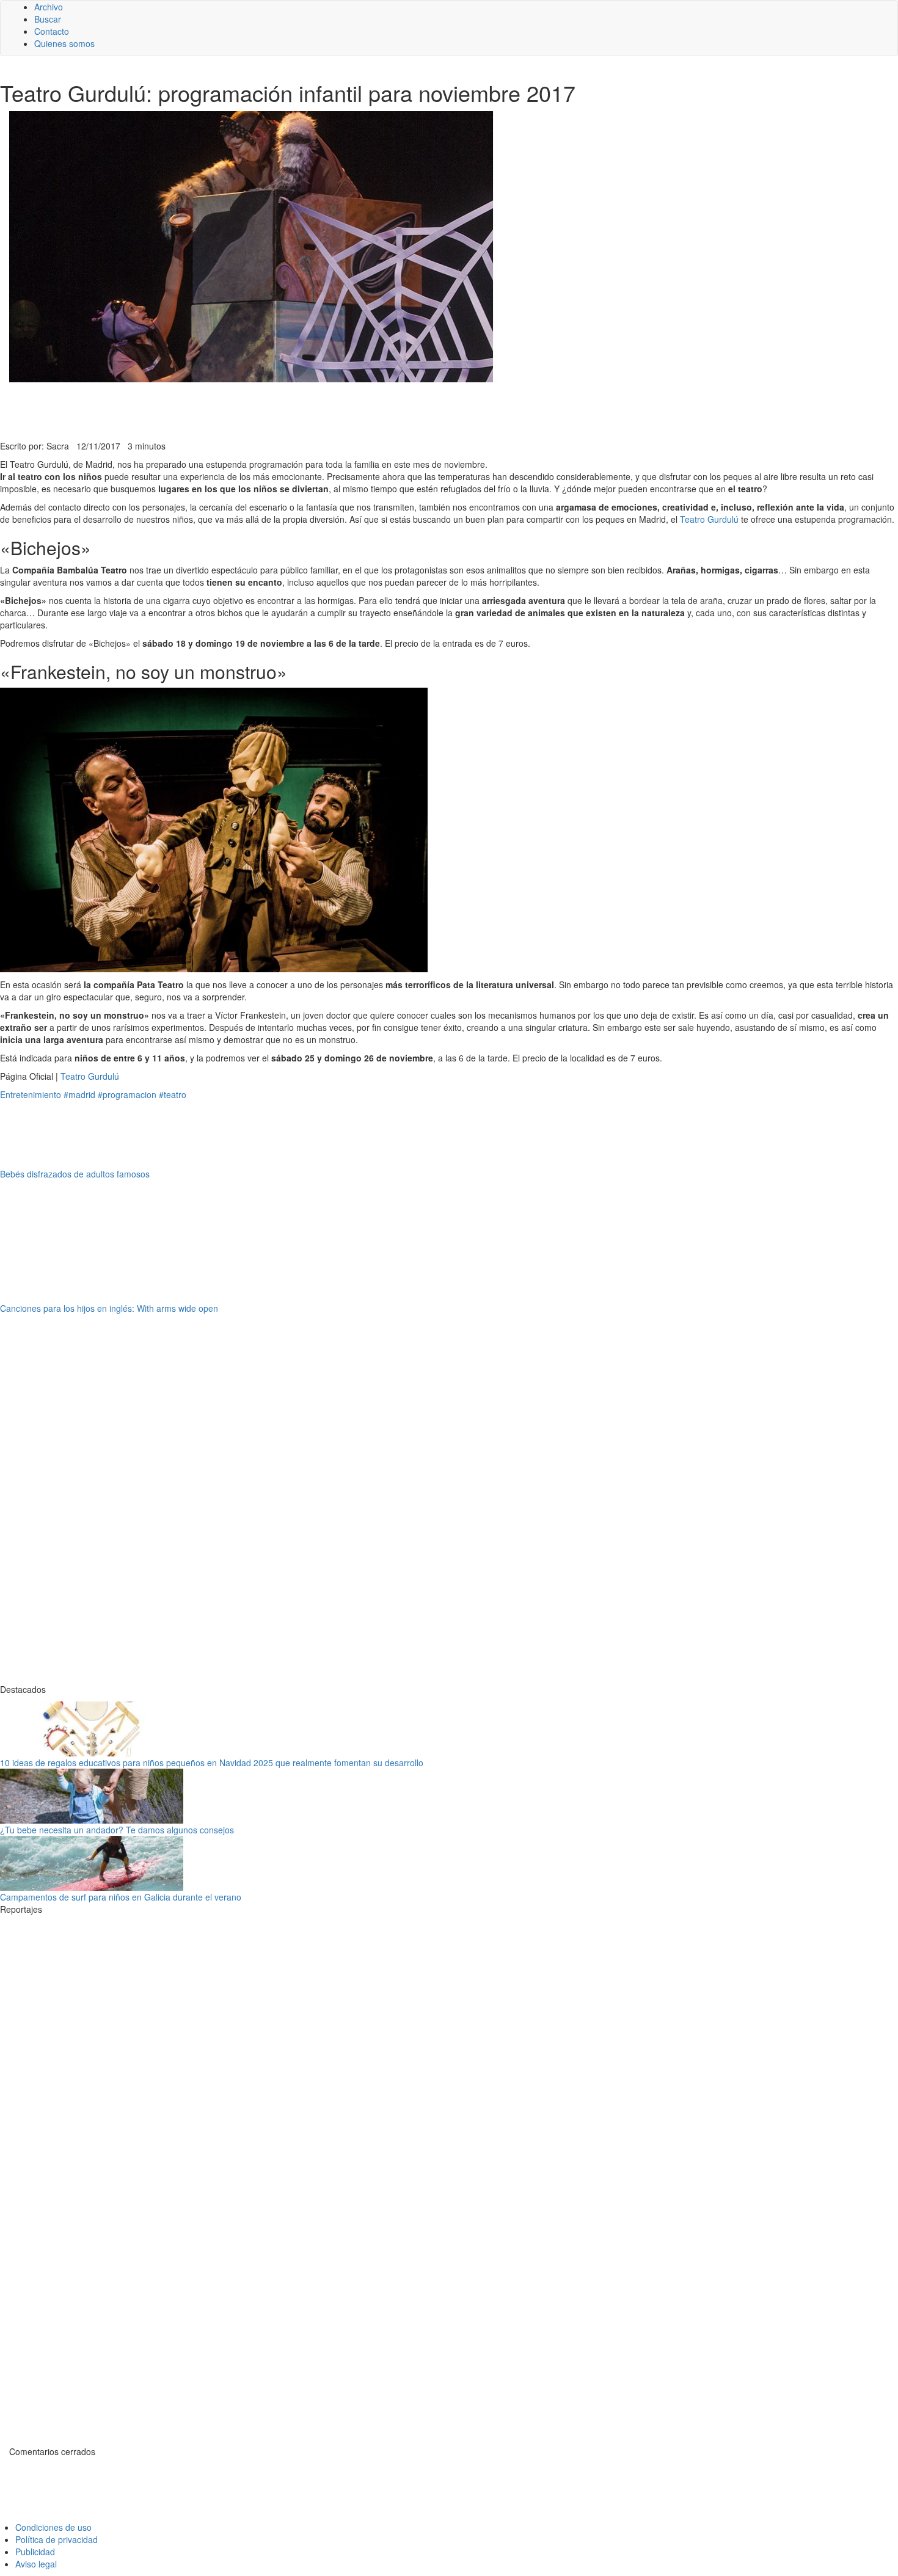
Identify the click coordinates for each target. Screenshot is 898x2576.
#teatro (173, 1094)
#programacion (127, 1094)
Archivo (49, 7)
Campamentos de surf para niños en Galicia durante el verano (121, 1897)
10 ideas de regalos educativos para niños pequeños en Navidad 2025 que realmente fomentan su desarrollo (212, 1763)
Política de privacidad (57, 2539)
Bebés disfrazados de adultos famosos (75, 1174)
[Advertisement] (299, 410)
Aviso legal (36, 2564)
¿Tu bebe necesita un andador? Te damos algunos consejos (117, 1830)
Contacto (52, 31)
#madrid (79, 1094)
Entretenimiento (31, 1094)
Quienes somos (64, 43)
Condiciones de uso (53, 2527)
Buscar (48, 19)
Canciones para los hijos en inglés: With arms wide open (109, 1308)
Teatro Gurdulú (709, 519)
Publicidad (35, 2552)
